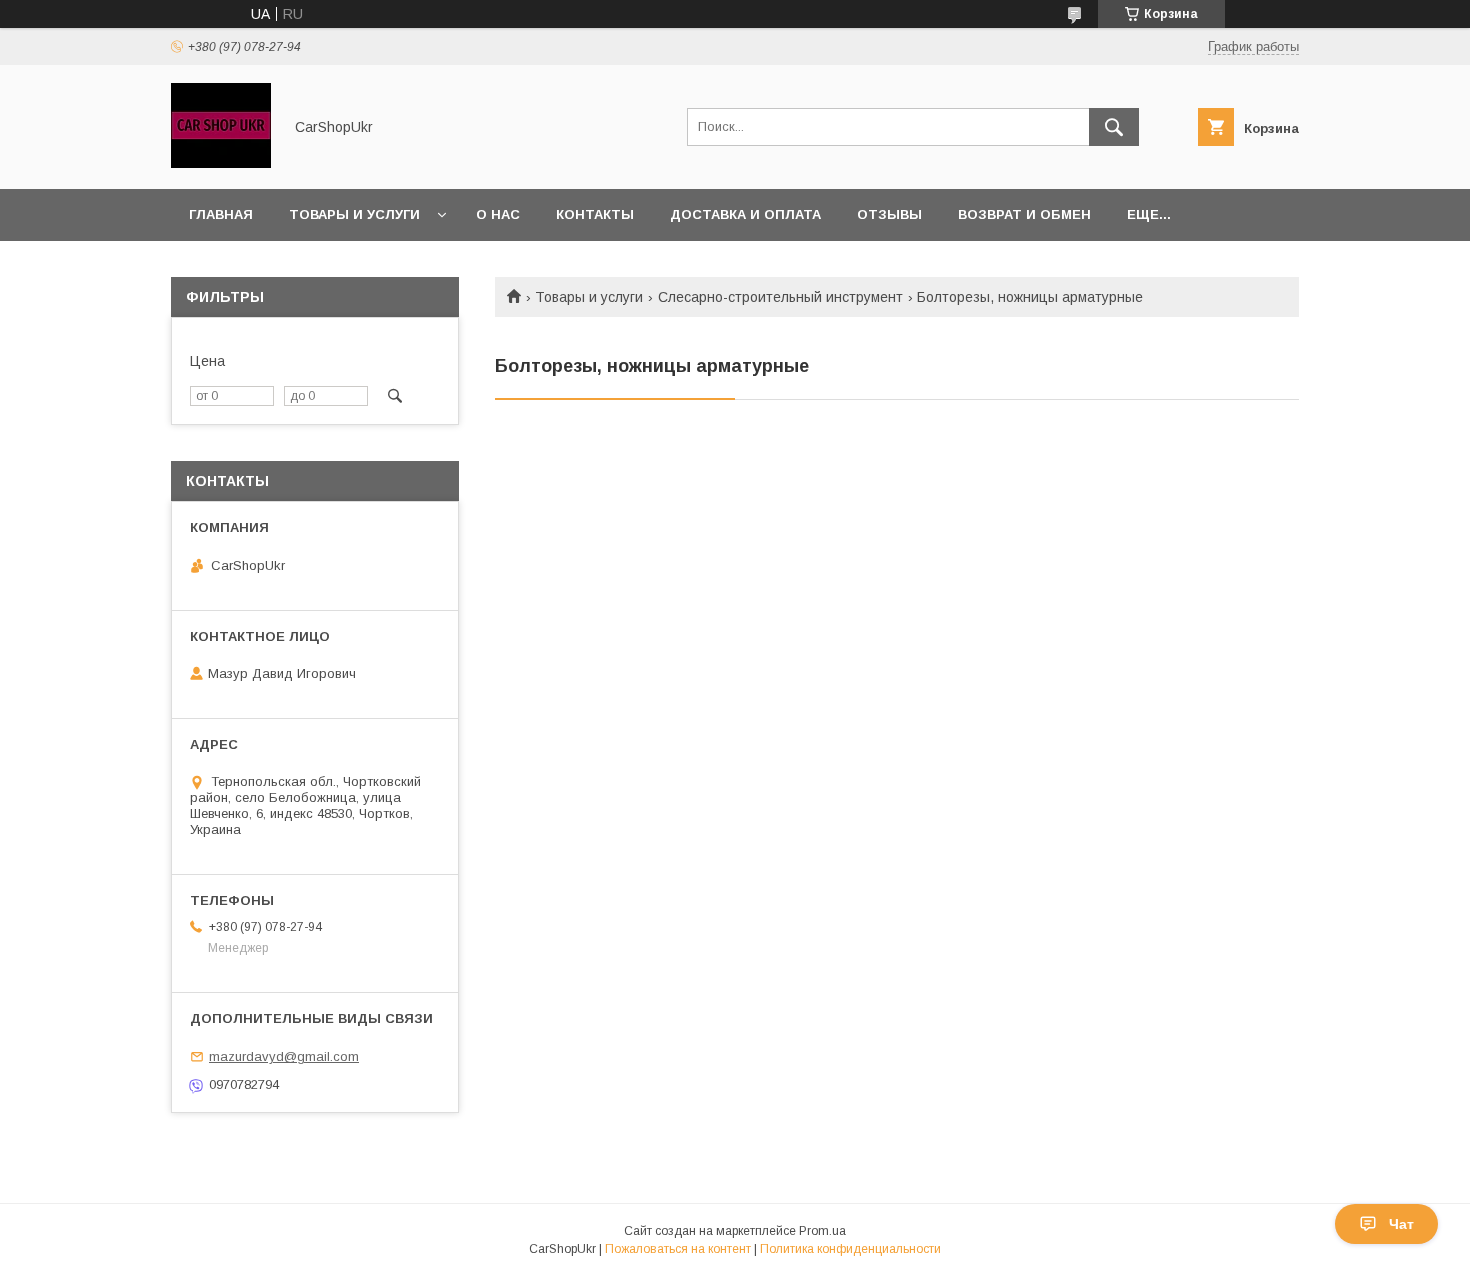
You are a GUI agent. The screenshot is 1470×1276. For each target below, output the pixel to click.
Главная (221, 214)
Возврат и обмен (1024, 214)
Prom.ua (822, 1231)
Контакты (595, 214)
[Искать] (1114, 127)
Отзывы (889, 214)
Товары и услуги (354, 214)
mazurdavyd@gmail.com (284, 1056)
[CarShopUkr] (221, 163)
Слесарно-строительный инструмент (780, 297)
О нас (498, 214)
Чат (1401, 1224)
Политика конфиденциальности (850, 1249)
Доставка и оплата (745, 214)
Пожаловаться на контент (678, 1249)
